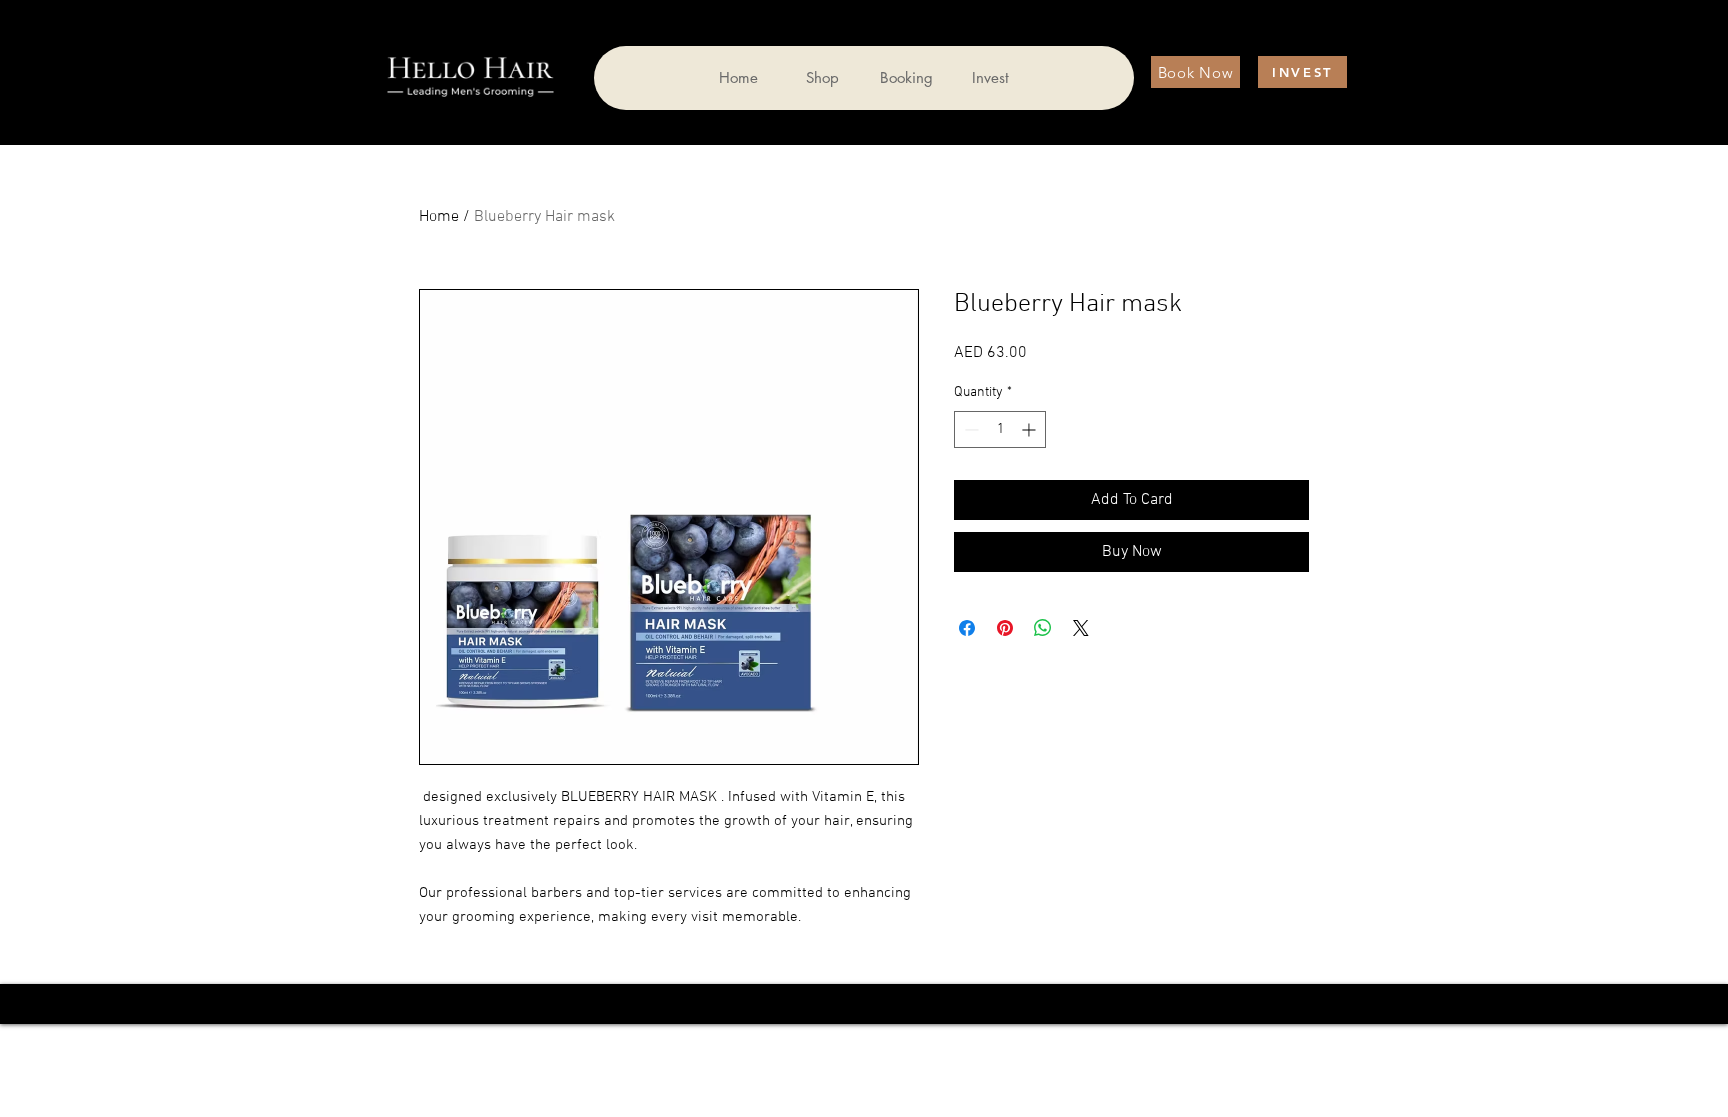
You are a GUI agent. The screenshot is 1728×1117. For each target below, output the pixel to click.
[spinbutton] (1000, 429)
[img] (470, 98)
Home (439, 217)
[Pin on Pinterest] (1005, 628)
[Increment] (1030, 429)
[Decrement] (969, 429)
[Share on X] (1081, 628)
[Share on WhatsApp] (1043, 628)
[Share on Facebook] (967, 628)
